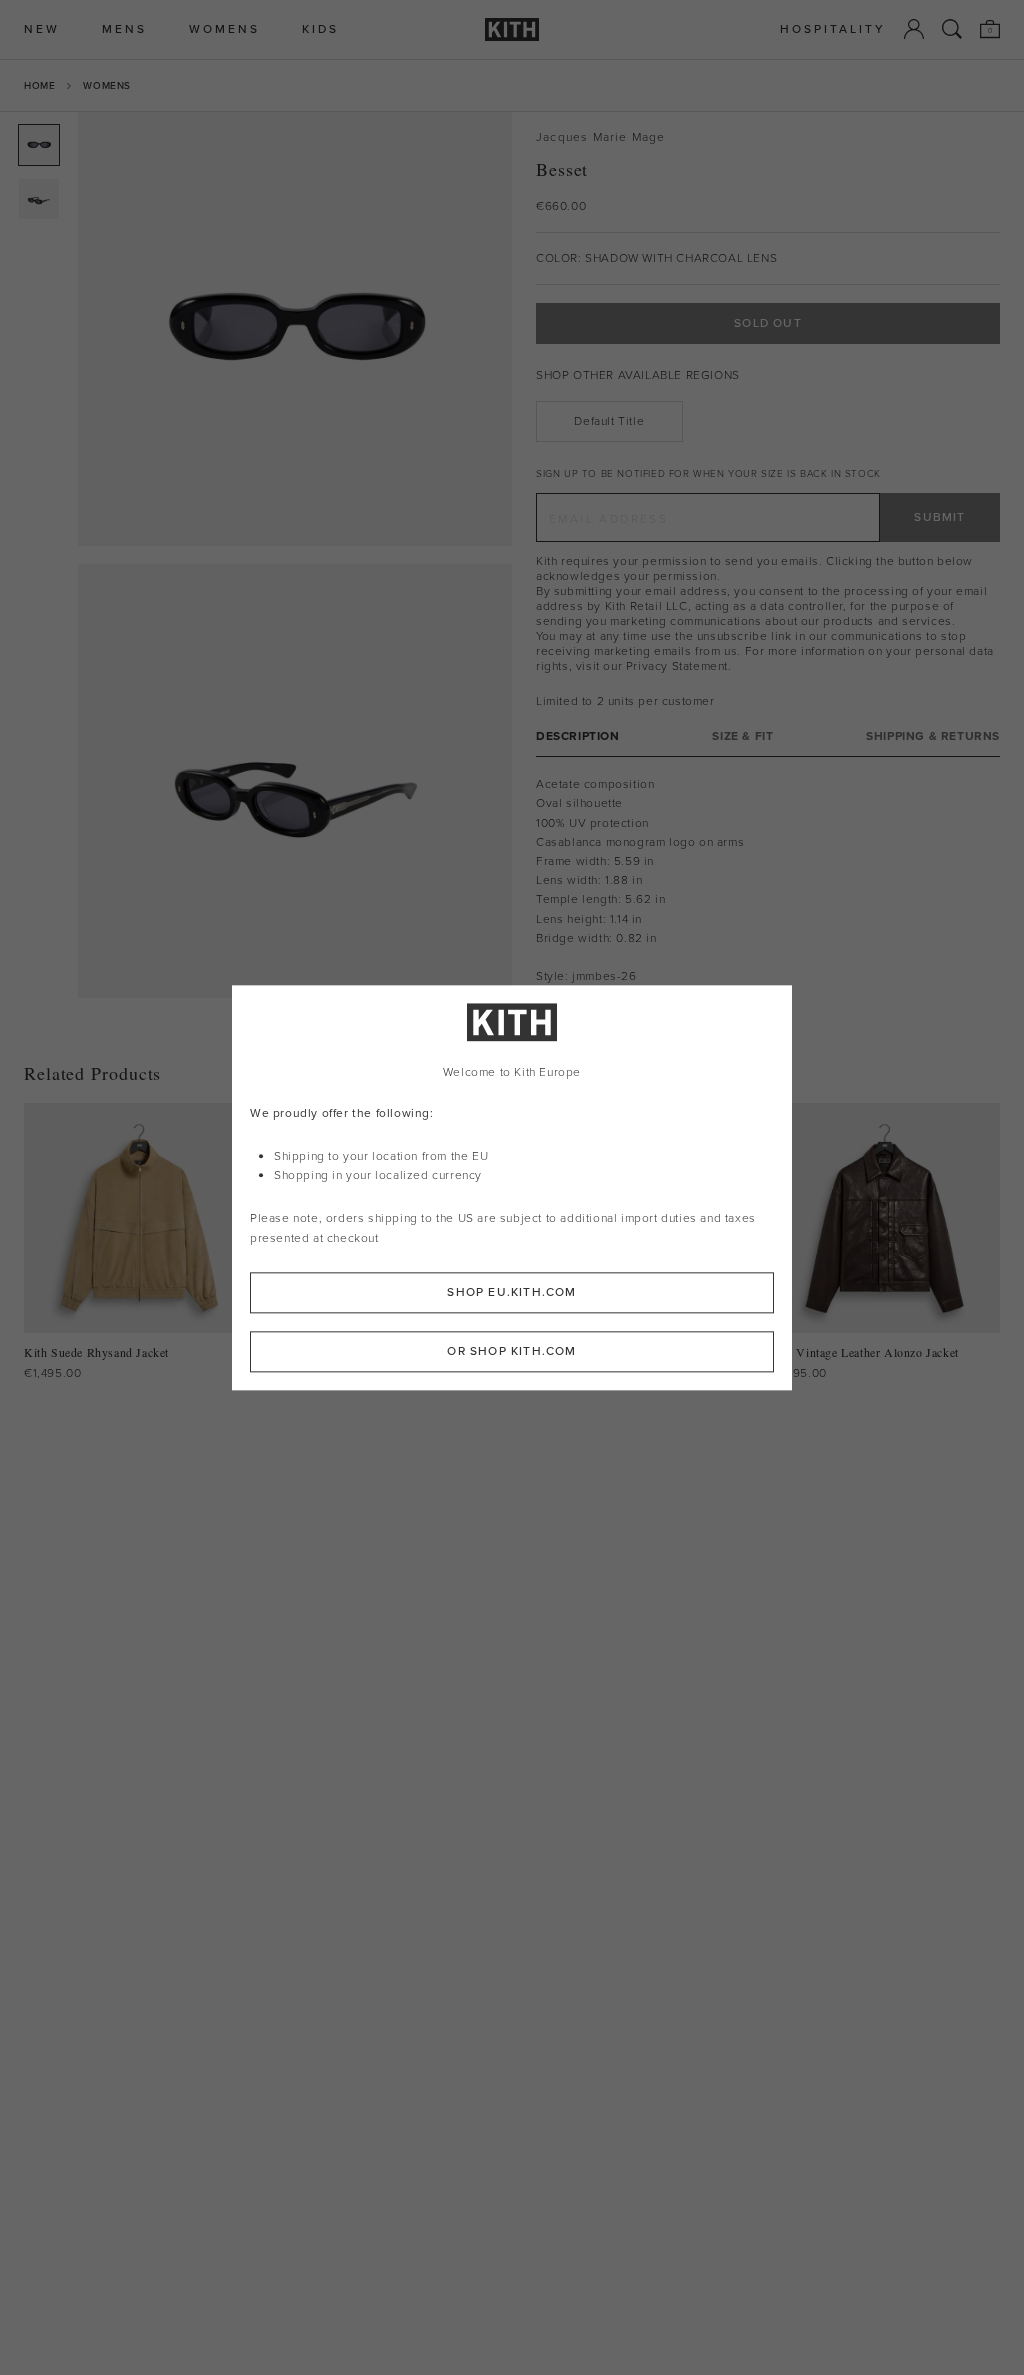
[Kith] (512, 29)
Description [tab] (578, 736)
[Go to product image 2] (39, 199)
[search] (952, 29)
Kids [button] (320, 29)
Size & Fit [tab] (742, 736)
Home (39, 85)
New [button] (42, 29)
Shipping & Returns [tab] (933, 736)
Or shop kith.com (511, 1351)
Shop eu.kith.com (511, 1292)
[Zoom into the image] (295, 329)
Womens (107, 85)
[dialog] (512, 1187)
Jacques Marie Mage (601, 137)
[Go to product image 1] (39, 145)
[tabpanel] (768, 900)
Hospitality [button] (833, 29)
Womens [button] (224, 29)
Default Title (609, 421)
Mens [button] (124, 29)
